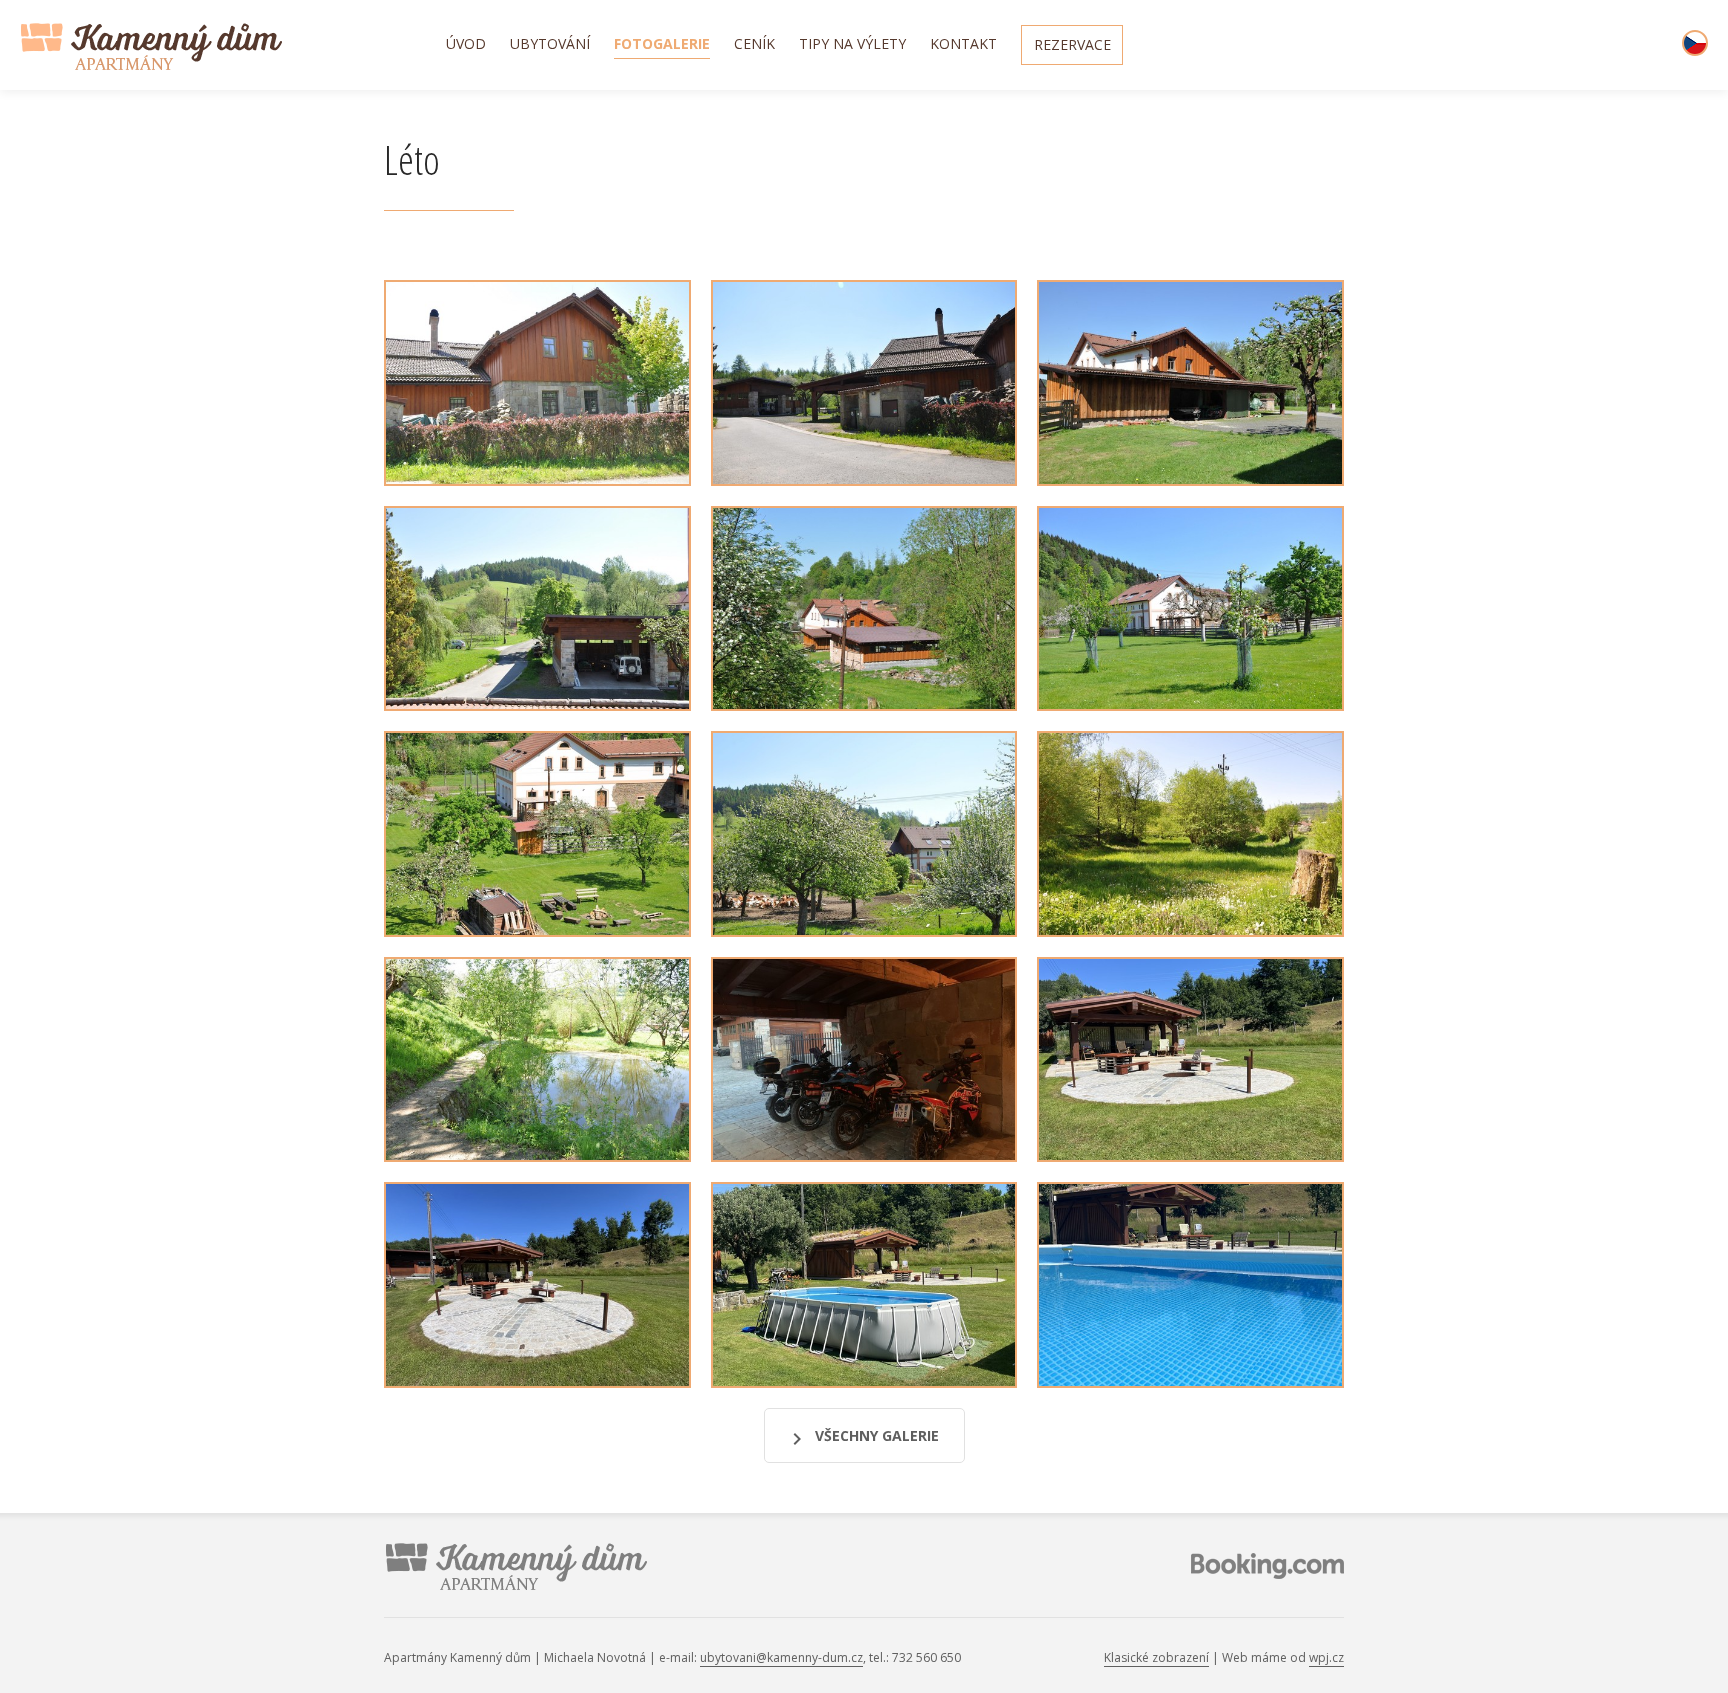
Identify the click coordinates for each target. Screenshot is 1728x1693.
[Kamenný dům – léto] (537, 383)
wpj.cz (1326, 1657)
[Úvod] (231, 46)
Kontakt (963, 45)
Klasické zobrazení (1156, 1657)
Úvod (466, 45)
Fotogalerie (662, 45)
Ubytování (550, 45)
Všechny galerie (877, 1435)
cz (1695, 43)
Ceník (754, 45)
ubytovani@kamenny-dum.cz (781, 1657)
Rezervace (1072, 46)
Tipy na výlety (852, 45)
